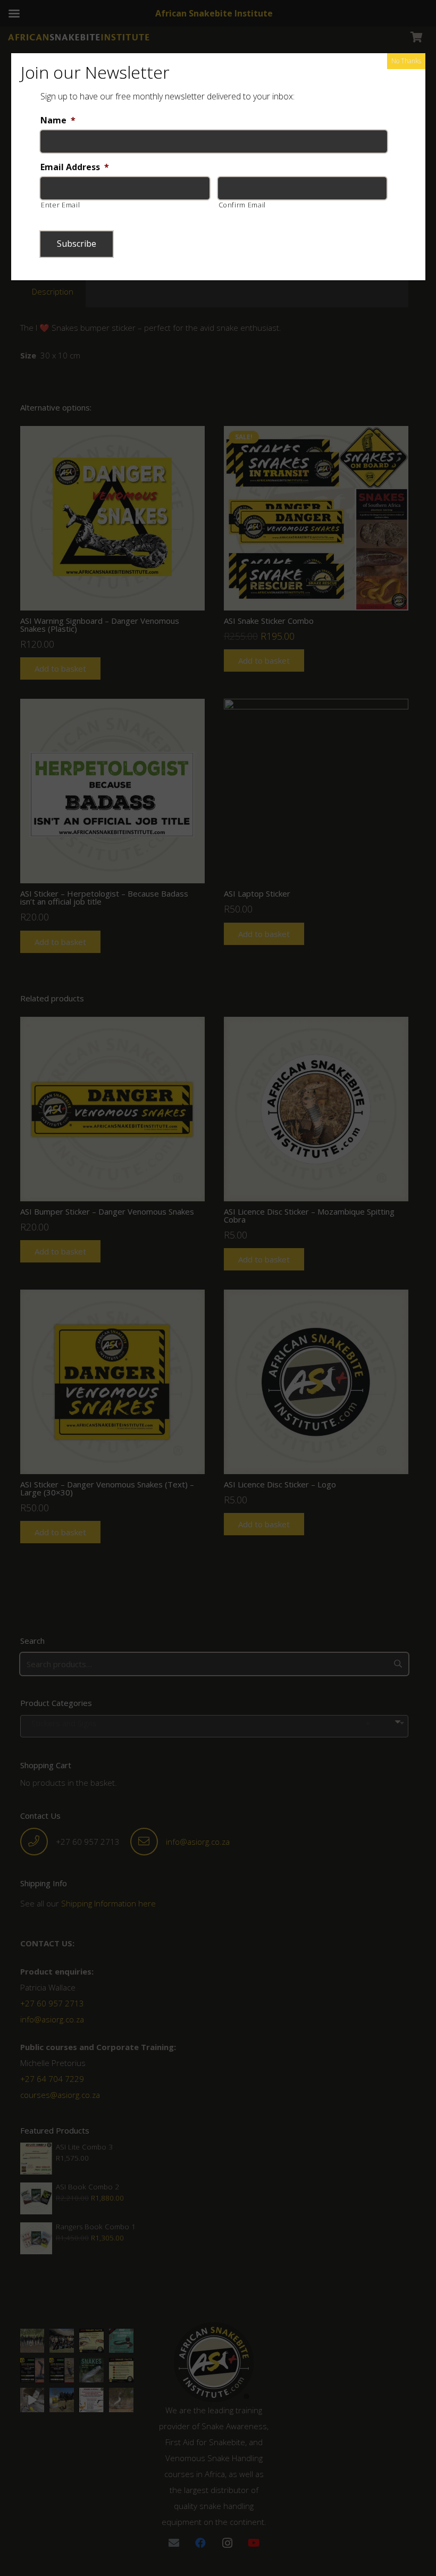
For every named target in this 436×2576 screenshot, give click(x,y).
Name (58, 120)
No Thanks (406, 61)
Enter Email (60, 205)
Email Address (75, 167)
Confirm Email (242, 205)
